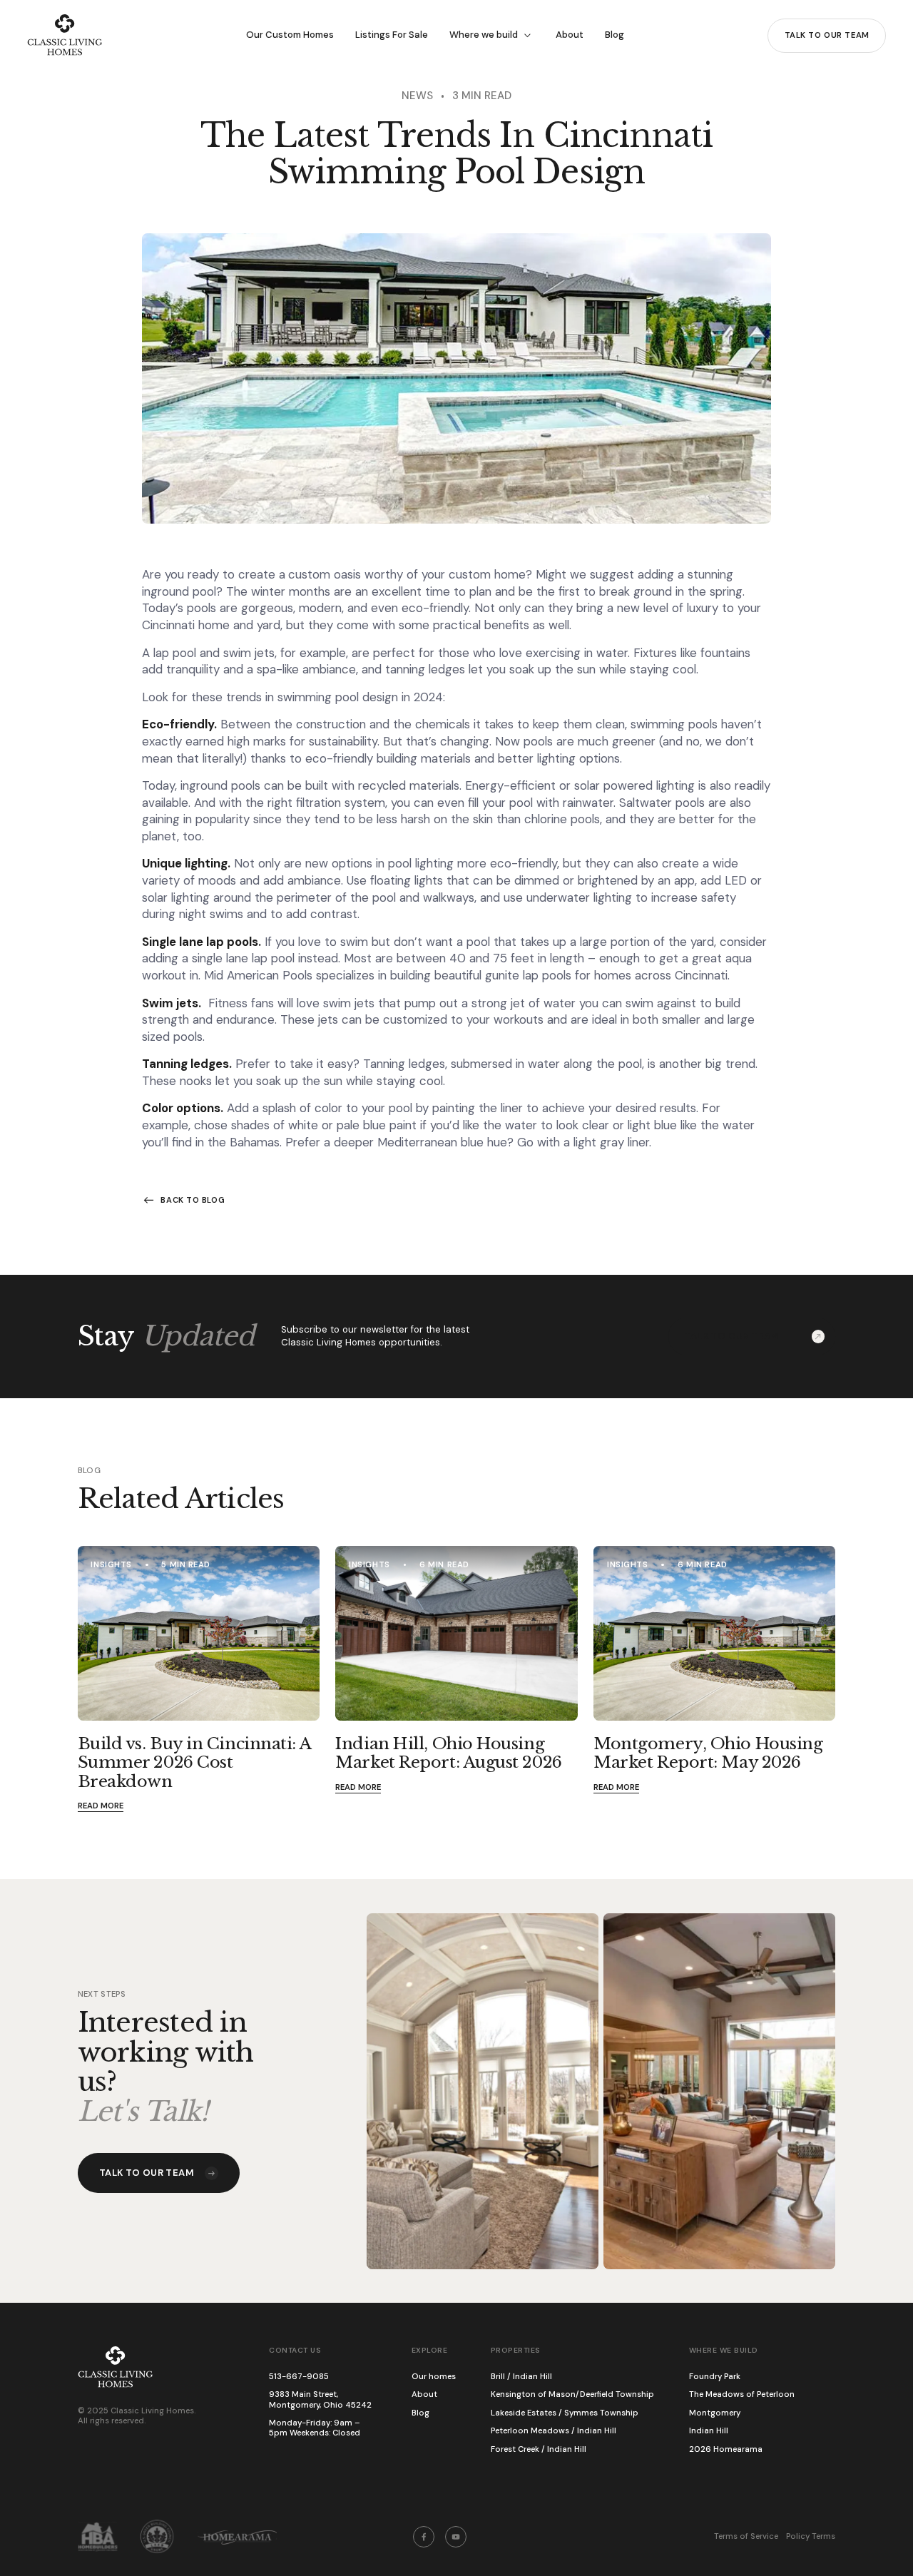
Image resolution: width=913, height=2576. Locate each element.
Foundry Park (715, 2377)
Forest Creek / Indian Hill (539, 2450)
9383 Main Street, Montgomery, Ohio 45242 (320, 2400)
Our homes (434, 2377)
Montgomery (715, 2413)
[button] (492, 35)
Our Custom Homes (290, 35)
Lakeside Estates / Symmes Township (565, 2413)
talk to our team (827, 35)
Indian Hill (709, 2431)
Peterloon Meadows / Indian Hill (554, 2431)
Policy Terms (811, 2537)
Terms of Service (746, 2537)
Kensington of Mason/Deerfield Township (572, 2395)
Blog (614, 35)
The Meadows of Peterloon (742, 2395)
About (570, 35)
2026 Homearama (726, 2450)
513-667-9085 (299, 2377)
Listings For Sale (392, 35)
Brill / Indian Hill (521, 2377)
